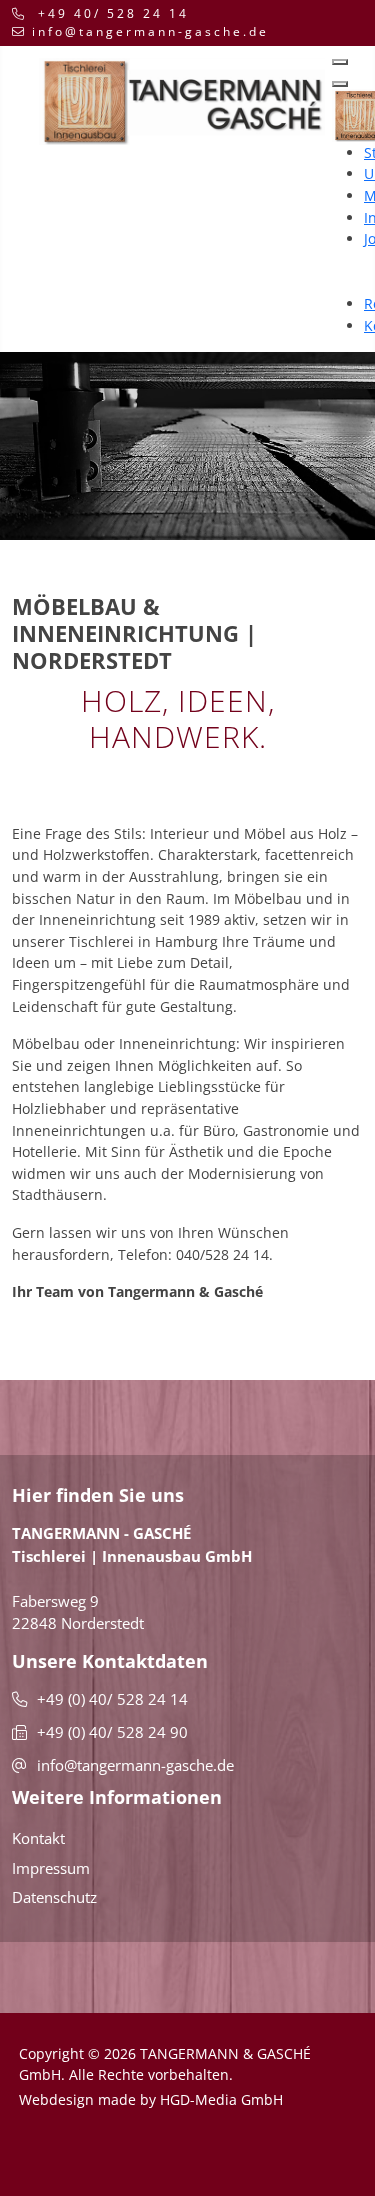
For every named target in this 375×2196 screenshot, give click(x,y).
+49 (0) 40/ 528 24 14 (112, 1699)
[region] (187, 446)
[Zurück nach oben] (211, 2156)
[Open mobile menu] (340, 62)
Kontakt (38, 1838)
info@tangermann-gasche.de (150, 31)
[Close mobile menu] (340, 84)
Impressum (51, 1868)
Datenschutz (54, 1897)
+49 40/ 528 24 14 (113, 13)
